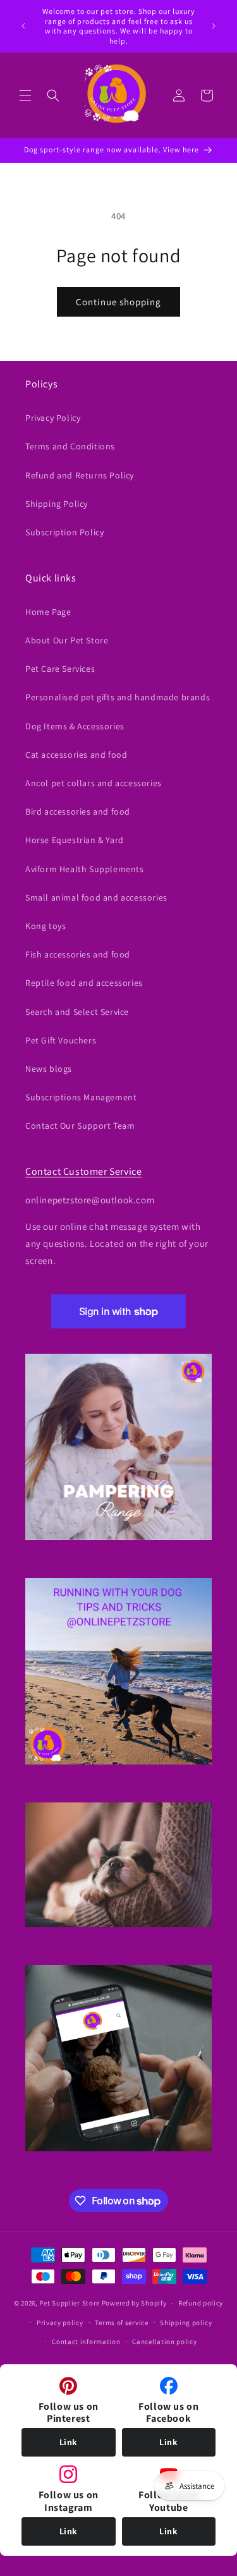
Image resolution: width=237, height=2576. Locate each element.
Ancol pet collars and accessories (94, 783)
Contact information (86, 2342)
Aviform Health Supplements (85, 869)
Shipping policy (186, 2323)
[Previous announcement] (23, 26)
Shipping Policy (57, 504)
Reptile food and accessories (84, 983)
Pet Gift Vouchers (61, 1040)
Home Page (48, 612)
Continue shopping (118, 302)
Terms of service (121, 2323)
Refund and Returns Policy (80, 475)
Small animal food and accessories (96, 897)
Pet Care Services (60, 669)
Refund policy (201, 2303)
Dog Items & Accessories (75, 726)
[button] (25, 95)
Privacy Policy (53, 418)
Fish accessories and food (78, 954)
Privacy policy (60, 2323)
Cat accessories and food (76, 755)
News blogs (49, 1069)
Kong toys (46, 926)
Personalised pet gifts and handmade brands (118, 697)
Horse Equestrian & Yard (75, 840)
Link (69, 2442)
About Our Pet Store (67, 640)
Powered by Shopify (134, 2303)
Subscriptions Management (81, 1097)
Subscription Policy (64, 532)
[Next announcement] (214, 26)
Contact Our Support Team (80, 1126)
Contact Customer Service (83, 1171)
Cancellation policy (164, 2342)
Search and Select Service (77, 1012)
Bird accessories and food (78, 811)
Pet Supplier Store (70, 2303)
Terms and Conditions (70, 446)
